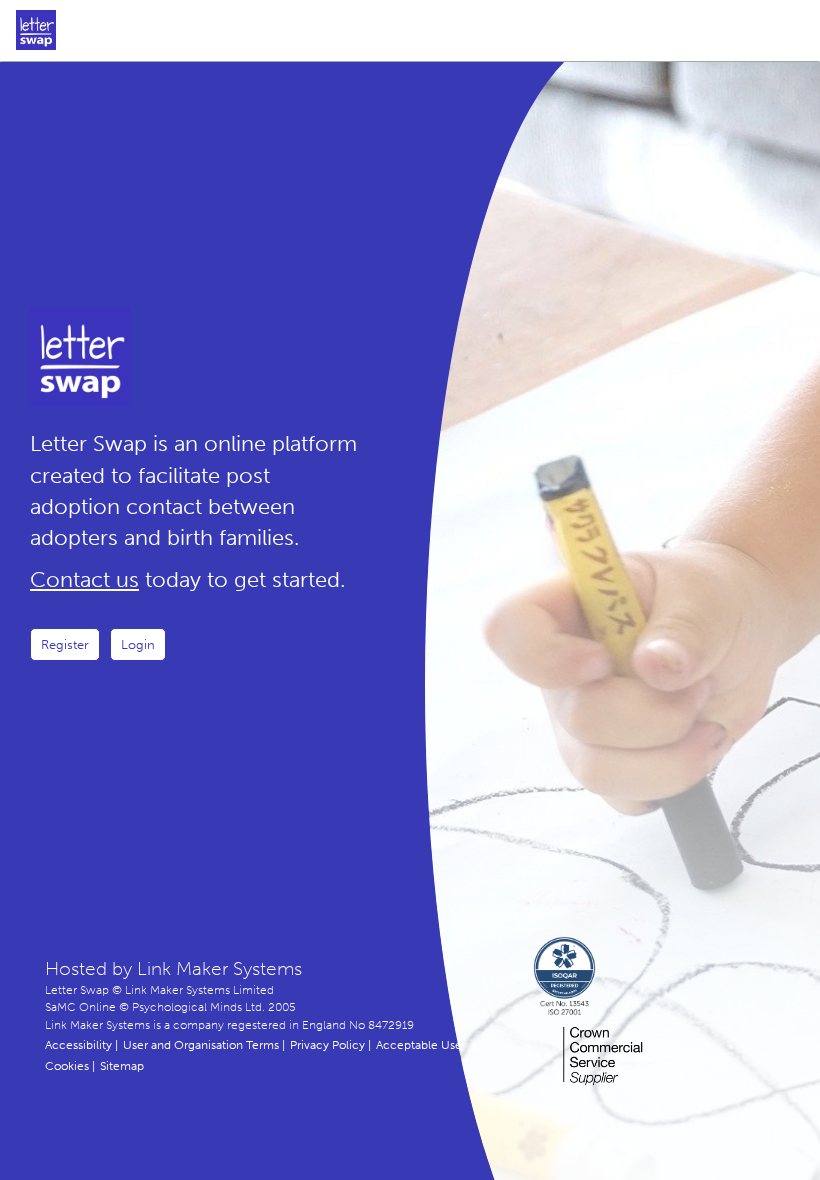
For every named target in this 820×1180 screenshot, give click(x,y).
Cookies (67, 1066)
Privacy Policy (327, 1045)
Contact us (84, 579)
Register (65, 644)
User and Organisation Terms (201, 1045)
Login (138, 644)
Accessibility (78, 1045)
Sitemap (122, 1066)
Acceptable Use (419, 1045)
